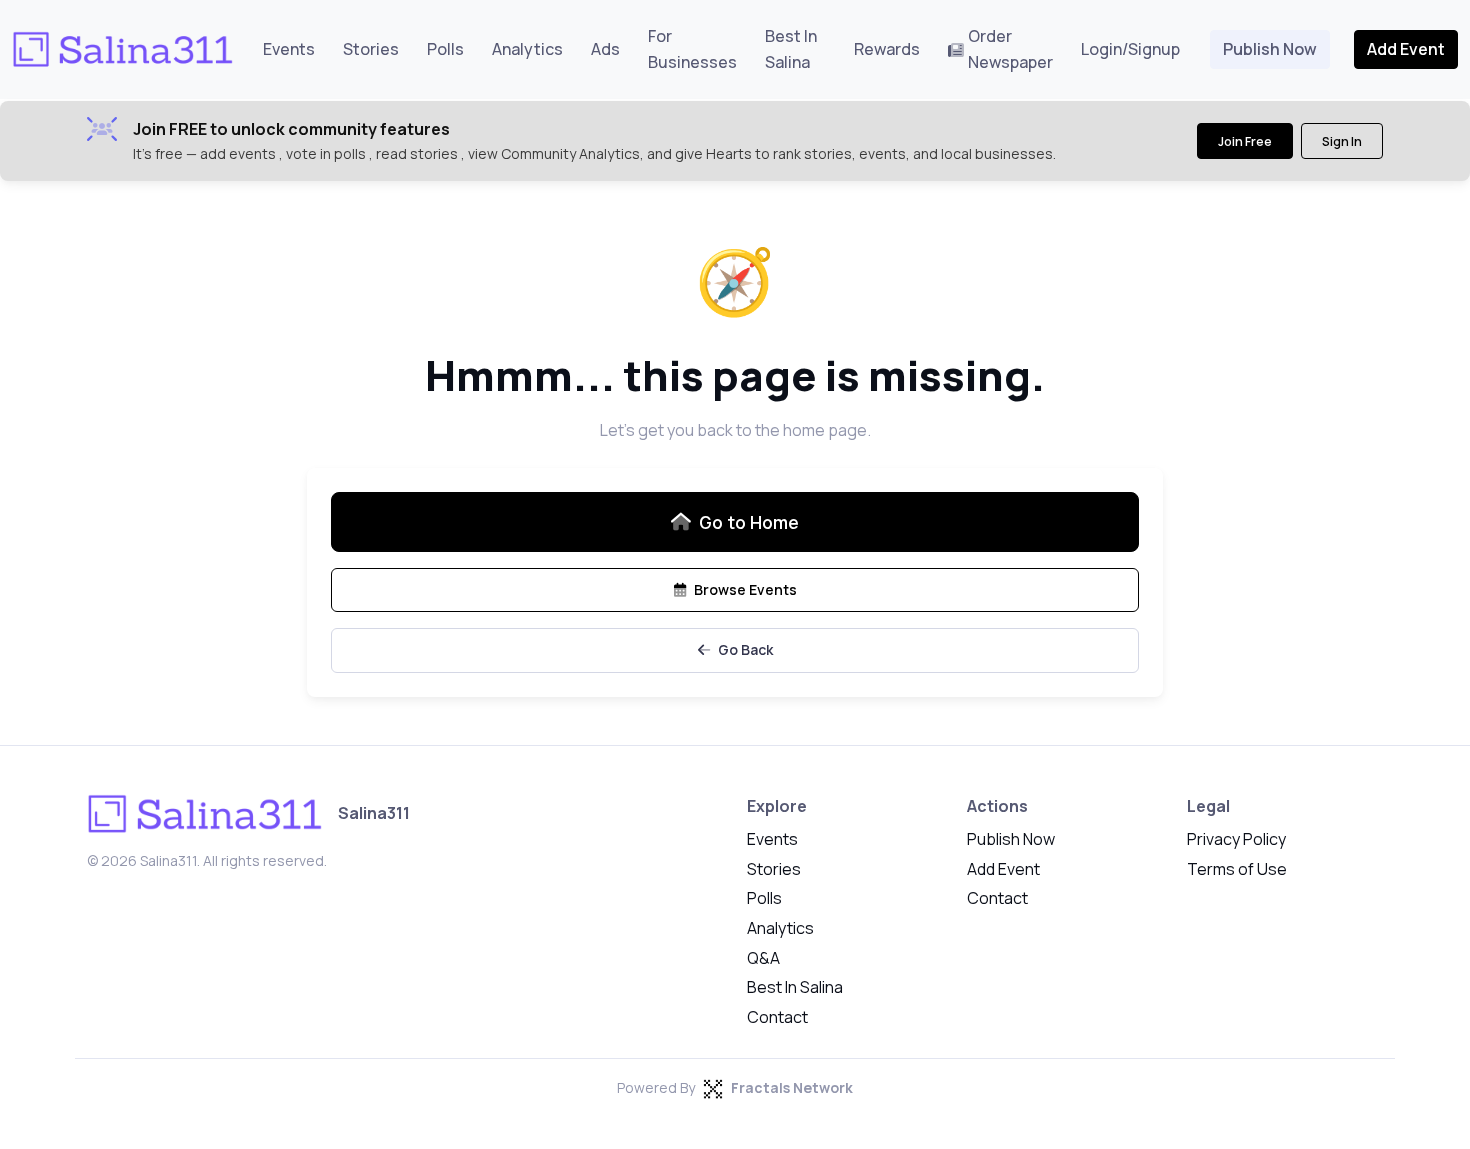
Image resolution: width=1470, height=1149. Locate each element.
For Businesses (692, 49)
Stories (371, 49)
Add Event (1406, 49)
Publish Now (1270, 49)
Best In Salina (791, 49)
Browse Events (745, 589)
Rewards (887, 49)
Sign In (1342, 141)
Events (289, 49)
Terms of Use (1237, 869)
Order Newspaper (1010, 49)
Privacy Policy (1236, 839)
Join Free (1245, 141)
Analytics (527, 49)
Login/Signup (1130, 49)
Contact (777, 1017)
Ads (605, 49)
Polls (445, 49)
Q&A (763, 958)
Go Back (745, 649)
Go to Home (749, 522)
